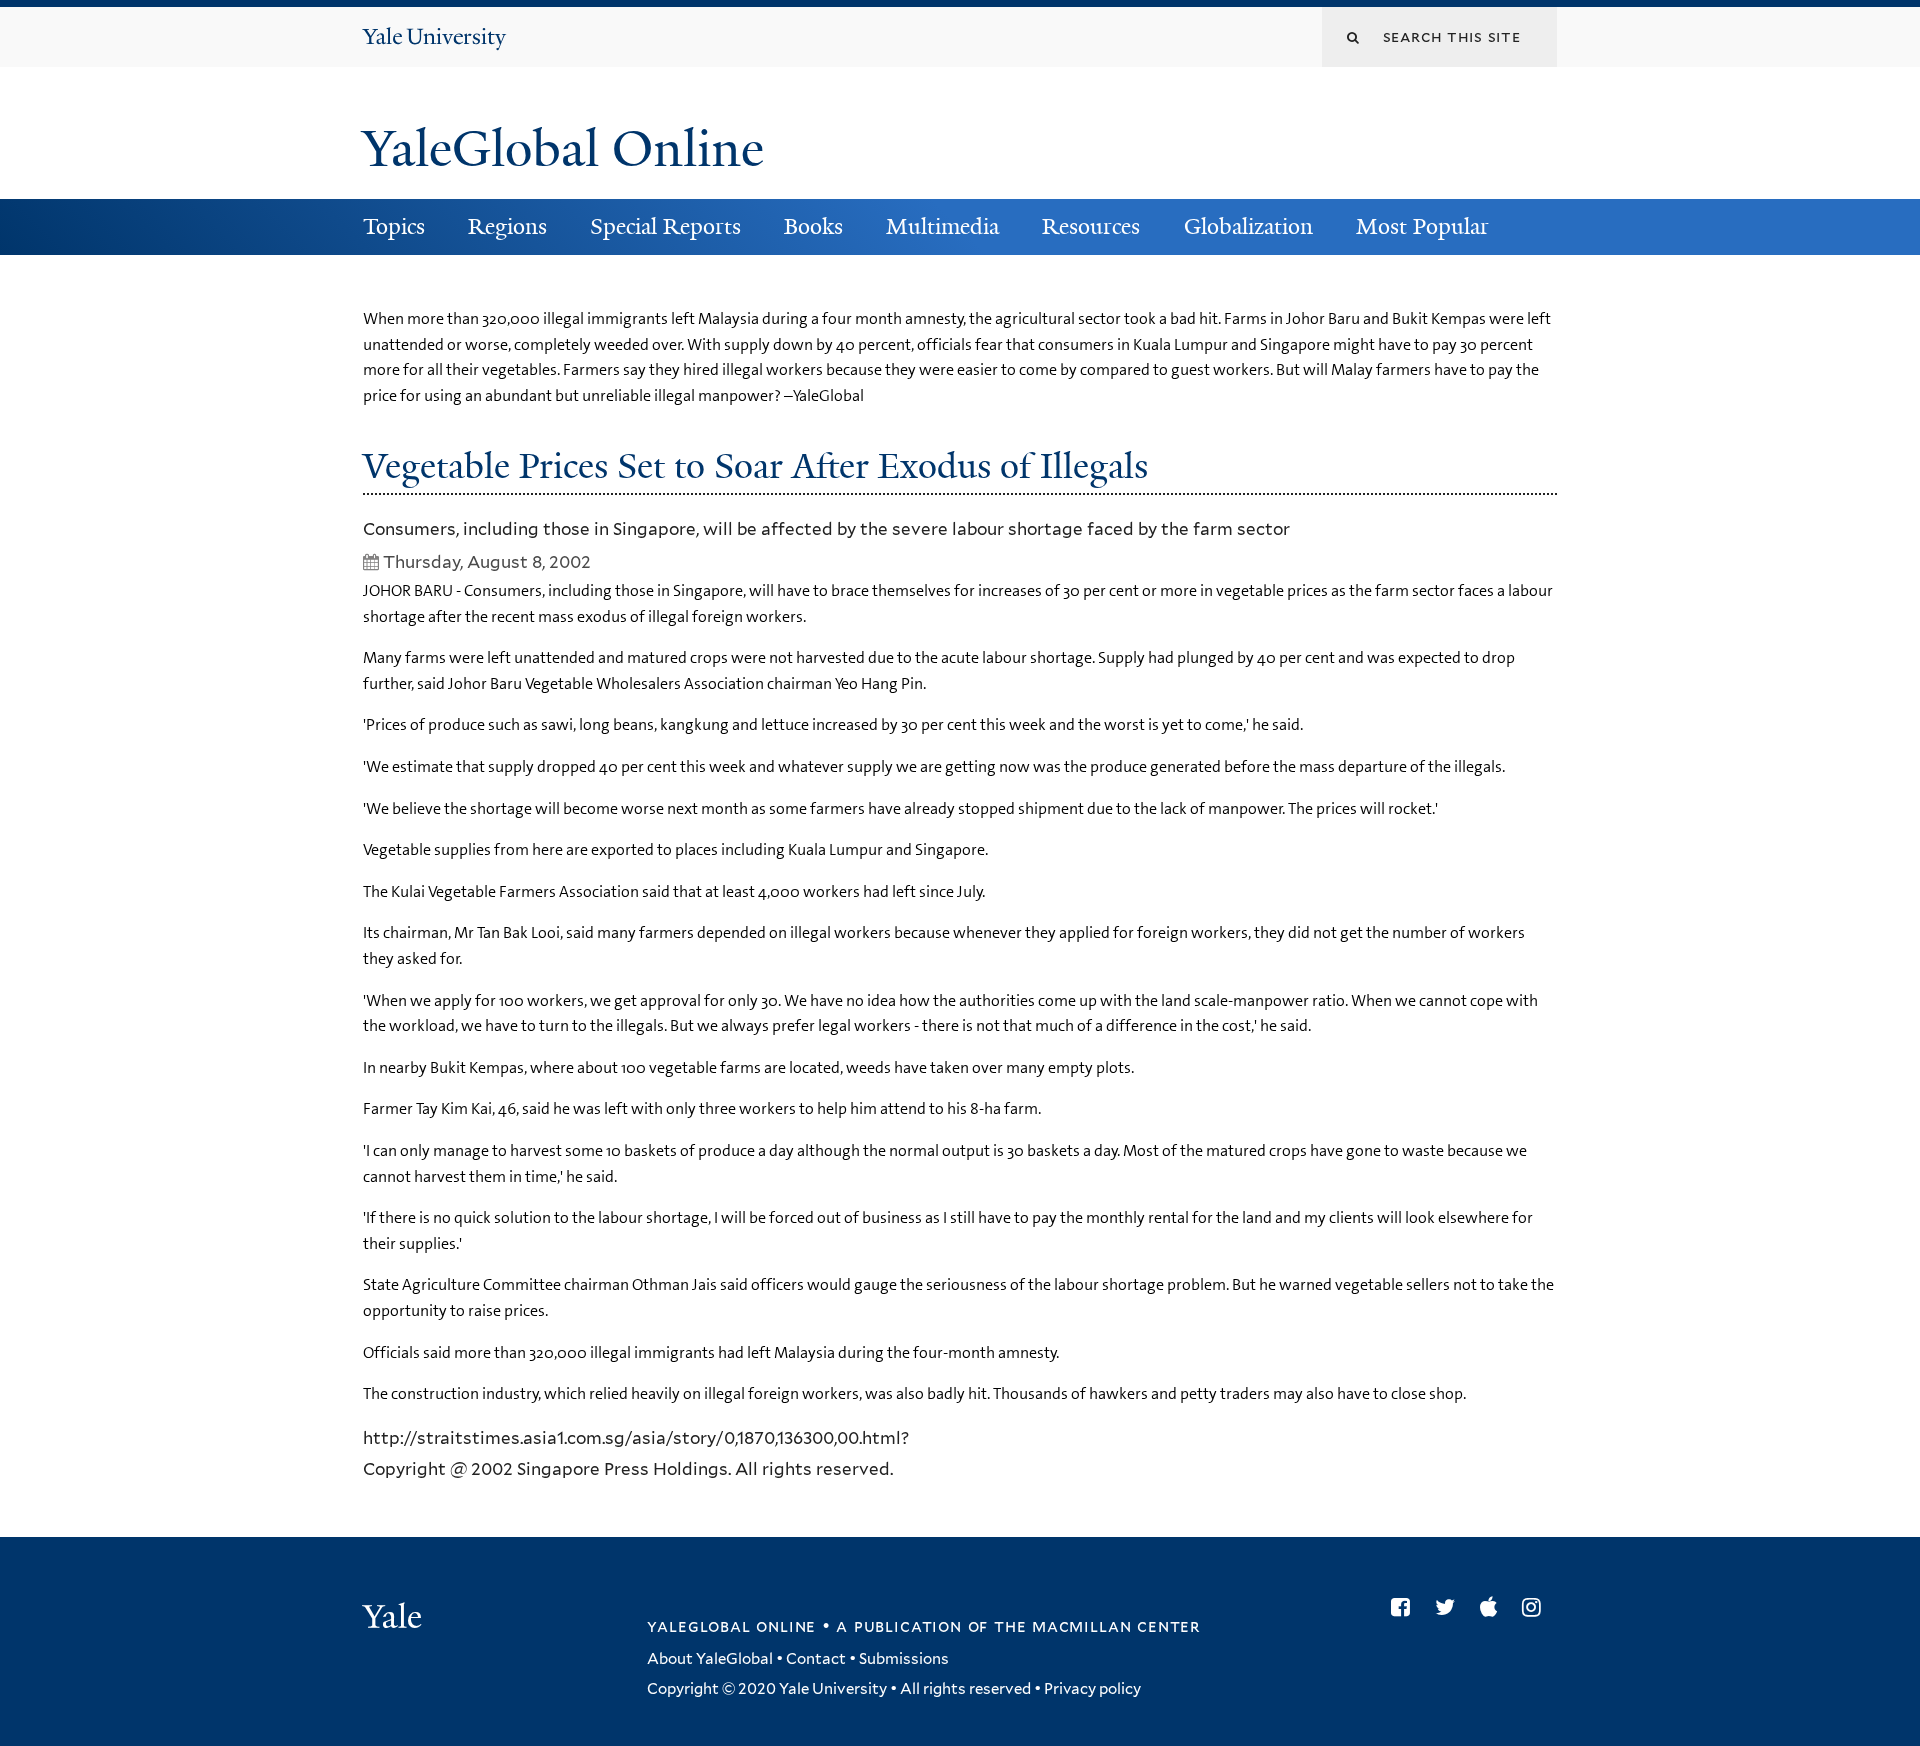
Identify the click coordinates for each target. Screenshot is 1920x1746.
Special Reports (665, 226)
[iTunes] (1493, 1607)
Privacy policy (1092, 1689)
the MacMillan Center (1097, 1626)
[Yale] (395, 1619)
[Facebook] (1405, 1607)
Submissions (904, 1659)
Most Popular (1422, 226)
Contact (816, 1659)
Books (813, 226)
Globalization (1248, 226)
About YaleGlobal (710, 1659)
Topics (394, 226)
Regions (507, 226)
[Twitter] (1450, 1607)
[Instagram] (1536, 1607)
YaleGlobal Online (563, 149)
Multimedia (942, 226)
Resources (1091, 226)
